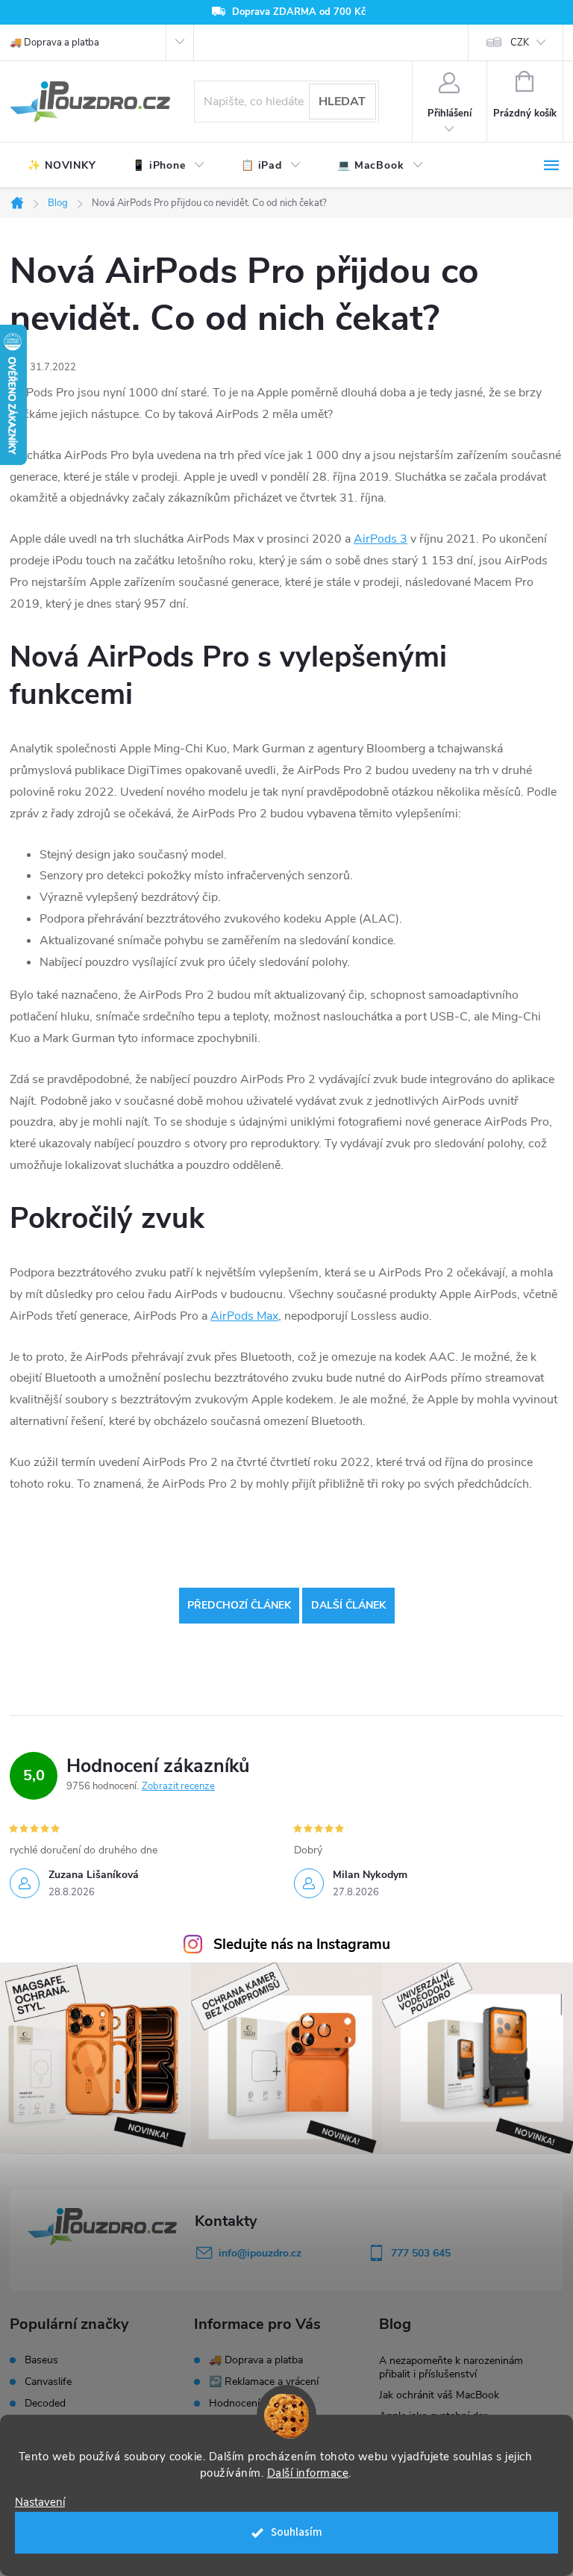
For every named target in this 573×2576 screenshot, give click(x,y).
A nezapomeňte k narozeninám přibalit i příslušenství (451, 2367)
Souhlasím (297, 2532)
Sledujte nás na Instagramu (302, 1945)
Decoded (45, 2404)
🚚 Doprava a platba (54, 43)
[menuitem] (62, 166)
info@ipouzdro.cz (260, 2253)
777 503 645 (421, 2253)
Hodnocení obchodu (256, 2403)
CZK (520, 43)
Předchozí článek (239, 1605)
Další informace (308, 2473)
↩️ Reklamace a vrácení (264, 2382)
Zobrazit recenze (178, 1786)
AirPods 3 (381, 539)
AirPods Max (244, 1316)
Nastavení (40, 2502)
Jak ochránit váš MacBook (439, 2395)
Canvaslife (48, 2382)
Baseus (41, 2360)
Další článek (348, 1605)
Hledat (342, 102)
